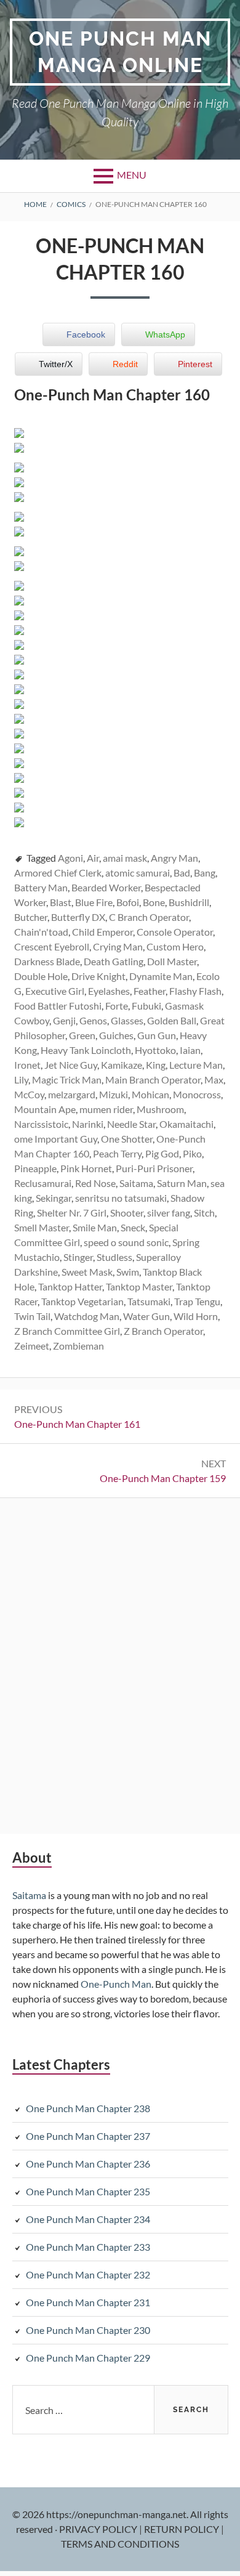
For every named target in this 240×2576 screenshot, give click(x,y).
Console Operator (175, 932)
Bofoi (128, 902)
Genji (64, 1020)
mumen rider (106, 1109)
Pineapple (35, 1168)
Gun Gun (157, 1035)
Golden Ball (172, 1020)
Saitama (136, 1183)
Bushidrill (189, 902)
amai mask (125, 858)
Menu (132, 175)
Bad (182, 873)
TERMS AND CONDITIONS (120, 2544)
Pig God (162, 1153)
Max (214, 1079)
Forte (117, 1006)
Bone (154, 902)
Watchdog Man (87, 1316)
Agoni (70, 858)
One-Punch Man (116, 1984)
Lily (21, 1079)
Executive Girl (55, 991)
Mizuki (114, 1094)
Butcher (31, 917)
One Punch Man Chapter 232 (88, 2274)
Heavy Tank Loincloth (86, 1050)
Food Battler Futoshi (58, 1006)
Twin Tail (32, 1316)
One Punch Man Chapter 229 (88, 2358)
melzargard (72, 1094)
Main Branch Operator (153, 1079)
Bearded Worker (106, 887)
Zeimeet (32, 1346)
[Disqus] (120, 1664)
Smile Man (95, 1227)
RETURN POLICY (182, 2529)
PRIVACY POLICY (99, 2529)
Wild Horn (196, 1316)
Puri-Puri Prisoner (154, 1168)
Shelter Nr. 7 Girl (72, 1213)
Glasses (127, 1020)
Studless (114, 1257)
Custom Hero (175, 946)
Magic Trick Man (67, 1079)
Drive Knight (98, 976)
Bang (205, 873)
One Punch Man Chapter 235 (88, 2191)
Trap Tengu (197, 1301)
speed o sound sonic (126, 1242)
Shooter (127, 1213)
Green (82, 1035)
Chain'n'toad (41, 932)
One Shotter (127, 1139)
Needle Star (131, 1124)
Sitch (204, 1213)
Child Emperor (102, 932)
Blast (61, 902)
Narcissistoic (41, 1124)
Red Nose (95, 1183)
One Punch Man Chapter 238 (88, 2108)
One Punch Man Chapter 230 (88, 2330)
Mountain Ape (45, 1109)
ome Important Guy (56, 1139)
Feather (150, 991)
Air (93, 858)
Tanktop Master (139, 1286)
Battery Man (41, 887)
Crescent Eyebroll (52, 946)
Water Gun (146, 1316)
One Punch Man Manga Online (120, 52)
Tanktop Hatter (70, 1286)
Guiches (116, 1035)
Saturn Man (182, 1183)
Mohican (150, 1094)
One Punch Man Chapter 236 (88, 2164)
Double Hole (41, 976)
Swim (128, 1272)
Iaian (190, 1050)
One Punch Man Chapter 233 (88, 2247)
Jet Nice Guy (71, 1065)
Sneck (133, 1227)
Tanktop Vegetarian (82, 1301)
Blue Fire (94, 902)
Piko (192, 1153)
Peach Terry (117, 1153)
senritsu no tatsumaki (121, 1198)
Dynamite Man (161, 976)
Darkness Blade (47, 961)
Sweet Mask (87, 1272)
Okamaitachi (186, 1124)
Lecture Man (196, 1065)
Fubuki (146, 1006)
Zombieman (78, 1346)
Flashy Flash (195, 991)
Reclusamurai (43, 1183)
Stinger (78, 1257)
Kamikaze (122, 1065)
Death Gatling (114, 961)
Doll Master (172, 961)
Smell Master (42, 1227)
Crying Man (118, 946)
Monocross (197, 1094)
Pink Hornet (86, 1168)
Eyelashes (109, 991)
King (156, 1065)
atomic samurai (138, 873)
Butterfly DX (78, 917)
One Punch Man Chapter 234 (88, 2219)
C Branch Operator (149, 917)
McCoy (29, 1094)
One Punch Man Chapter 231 (88, 2302)
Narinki (88, 1124)
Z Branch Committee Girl (67, 1331)
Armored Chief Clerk (58, 873)
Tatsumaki (149, 1301)
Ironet (27, 1065)
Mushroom (160, 1109)
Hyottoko (155, 1050)
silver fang (169, 1213)
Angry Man (174, 858)
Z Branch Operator (163, 1331)
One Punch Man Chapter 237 (88, 2136)
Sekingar (54, 1198)
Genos (93, 1020)
